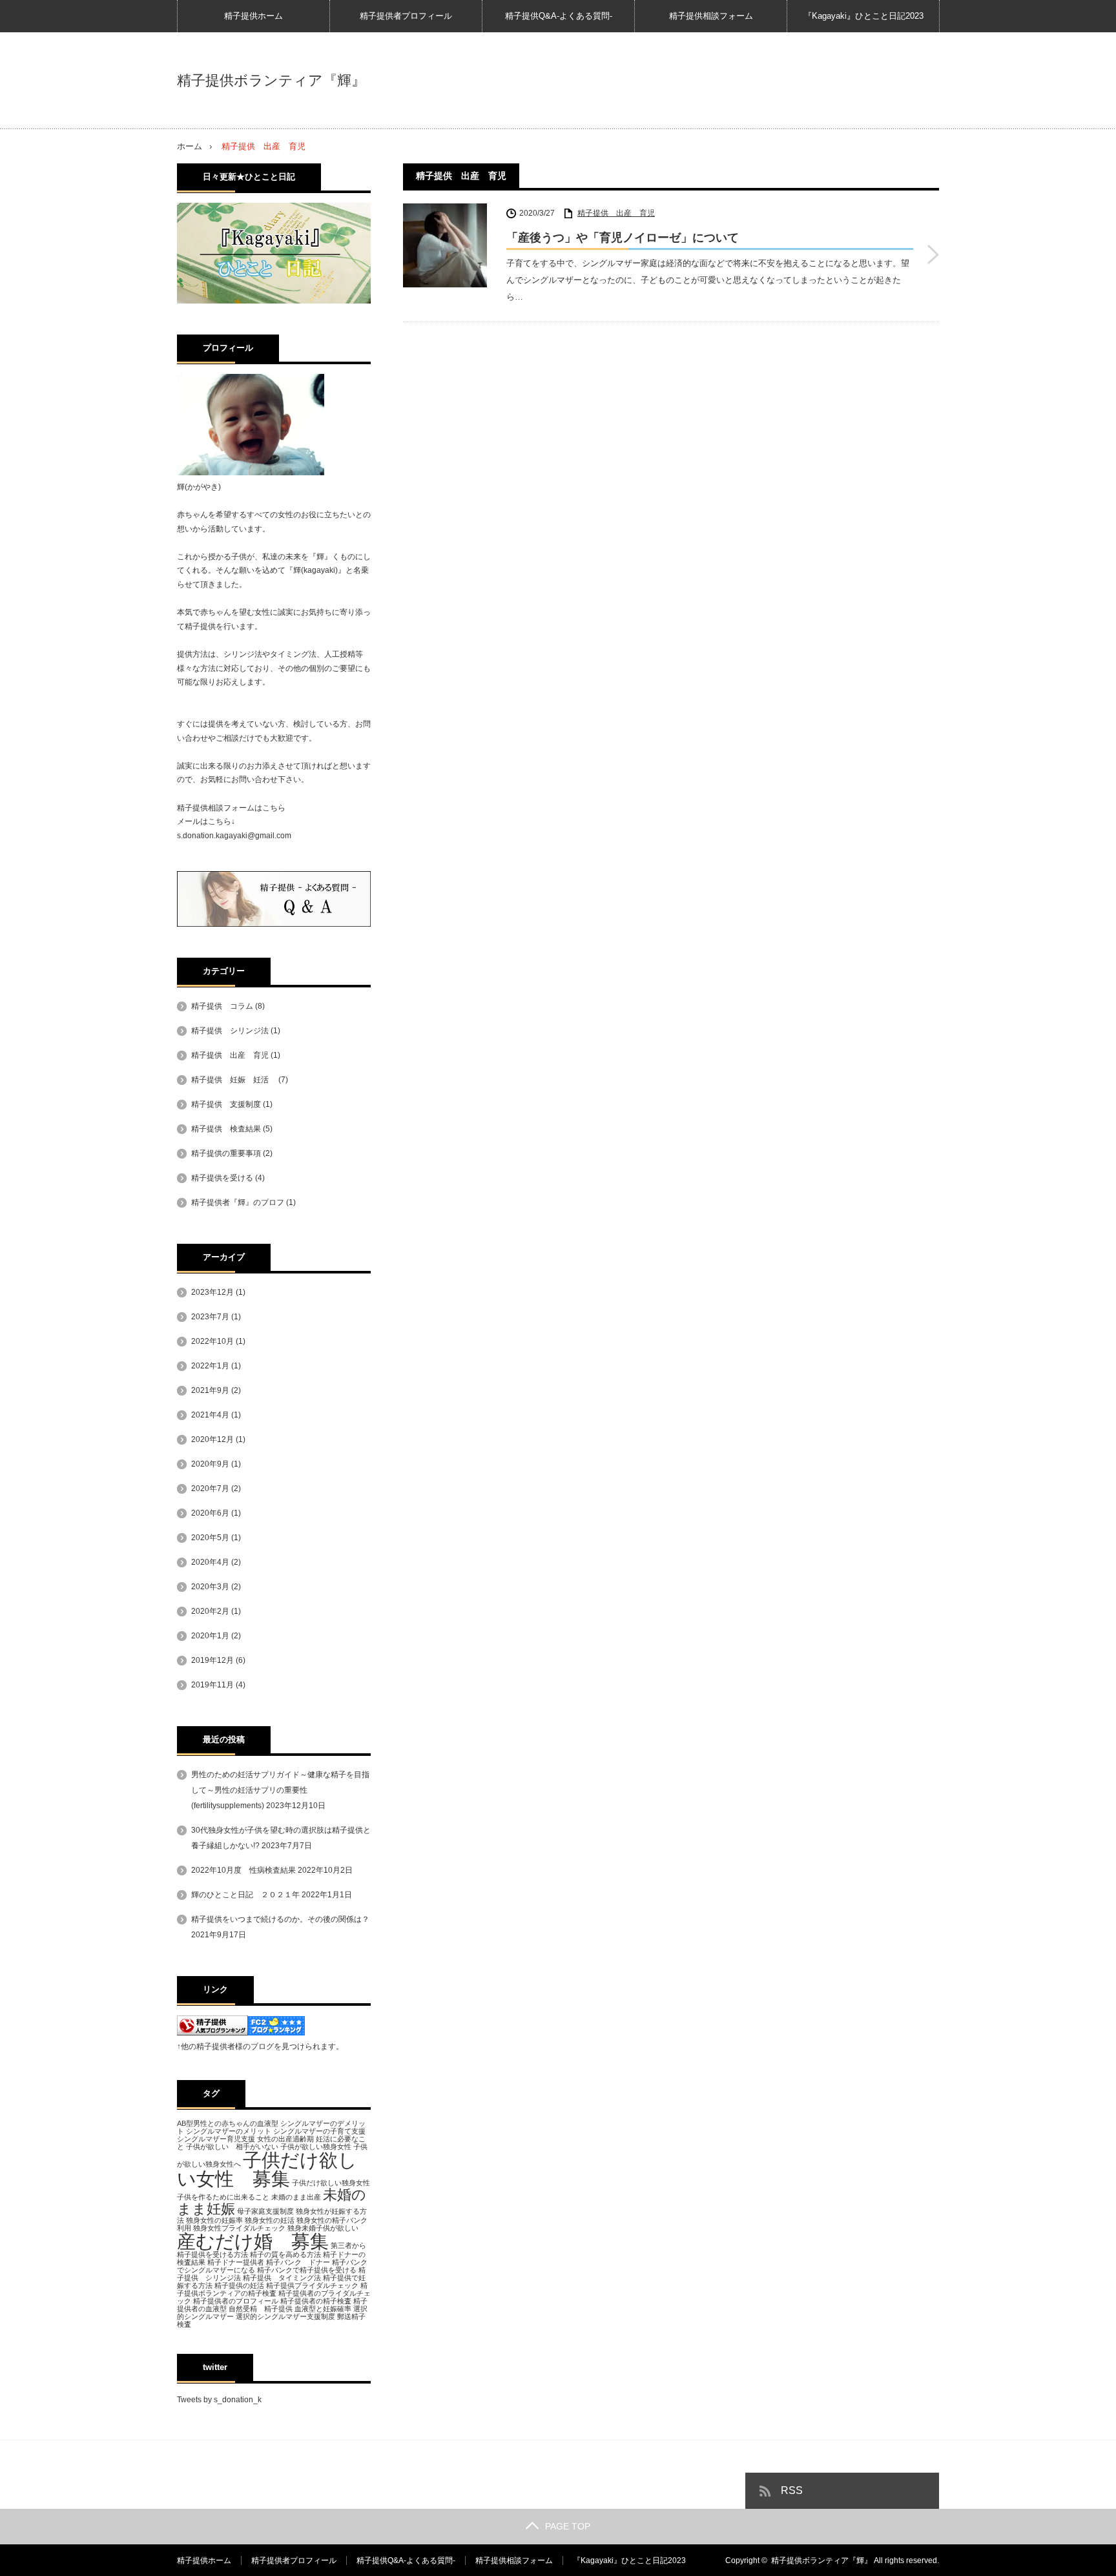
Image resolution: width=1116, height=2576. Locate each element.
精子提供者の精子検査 (316, 2301)
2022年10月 (212, 1341)
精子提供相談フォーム (711, 16)
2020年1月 (210, 1636)
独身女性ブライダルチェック (239, 2228)
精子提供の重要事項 (226, 1153)
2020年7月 (210, 1489)
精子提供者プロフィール (406, 16)
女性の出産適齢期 (285, 2139)
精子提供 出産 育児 (616, 213)
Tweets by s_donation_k (219, 2400)
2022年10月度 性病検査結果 (243, 1870)
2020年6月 (210, 1513)
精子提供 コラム (222, 1006)
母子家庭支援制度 (265, 2211)
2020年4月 (210, 1562)
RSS (792, 2490)
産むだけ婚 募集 (253, 2241)
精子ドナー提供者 (236, 2262)
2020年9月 (210, 1464)
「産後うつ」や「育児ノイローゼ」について (623, 238)
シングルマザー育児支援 (216, 2139)
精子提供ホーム (253, 16)
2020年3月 (210, 1587)
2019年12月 (212, 1660)
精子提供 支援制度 (226, 1104)
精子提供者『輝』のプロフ (238, 1202)
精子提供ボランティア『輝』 (271, 81)
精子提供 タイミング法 (282, 2278)
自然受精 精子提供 (261, 2309)
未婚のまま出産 (296, 2197)
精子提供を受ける (222, 1178)
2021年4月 (210, 1415)
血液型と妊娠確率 (323, 2309)
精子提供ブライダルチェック (312, 2285)
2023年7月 (210, 1317)
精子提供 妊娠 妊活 (234, 1080)
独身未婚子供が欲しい (323, 2228)
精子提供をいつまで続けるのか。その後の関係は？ (280, 1919)
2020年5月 (210, 1538)
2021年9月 (210, 1390)
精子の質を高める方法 (285, 2254)
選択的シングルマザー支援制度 (285, 2316)
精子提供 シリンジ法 (230, 1031)
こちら (274, 808)
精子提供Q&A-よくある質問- (559, 16)
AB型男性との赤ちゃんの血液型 (228, 2123)
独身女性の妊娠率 (214, 2220)
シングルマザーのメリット (229, 2131)
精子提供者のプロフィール (236, 2301)
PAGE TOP (568, 2526)
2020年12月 (212, 1439)
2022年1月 (210, 1366)
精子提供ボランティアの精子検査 (272, 2289)
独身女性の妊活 (270, 2220)
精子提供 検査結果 (226, 1129)
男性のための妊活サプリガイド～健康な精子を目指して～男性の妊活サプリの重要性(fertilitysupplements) (280, 1790)
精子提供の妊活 (239, 2285)
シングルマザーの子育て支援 (319, 2131)
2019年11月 (212, 1685)
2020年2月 (210, 1611)
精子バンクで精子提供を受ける (307, 2270)
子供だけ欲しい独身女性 (331, 2183)
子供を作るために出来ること (223, 2197)
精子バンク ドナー (298, 2262)
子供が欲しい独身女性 (316, 2147)
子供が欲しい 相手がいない (232, 2147)
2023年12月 (212, 1292)
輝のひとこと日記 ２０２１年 (245, 1895)
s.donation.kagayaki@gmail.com (234, 836)
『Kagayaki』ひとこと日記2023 (863, 16)
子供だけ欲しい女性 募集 (267, 2169)
